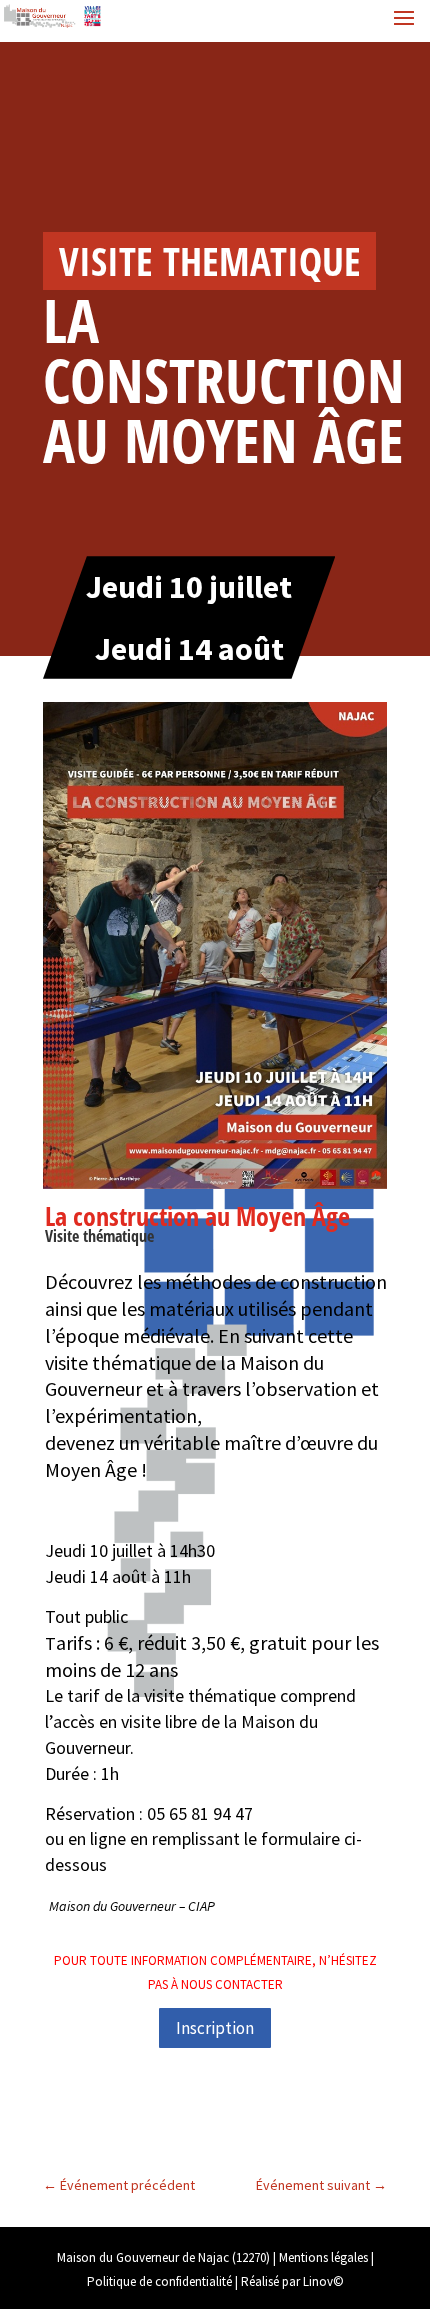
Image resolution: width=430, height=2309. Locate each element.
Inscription (215, 2028)
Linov (318, 2281)
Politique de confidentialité (159, 2281)
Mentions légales (323, 2257)
